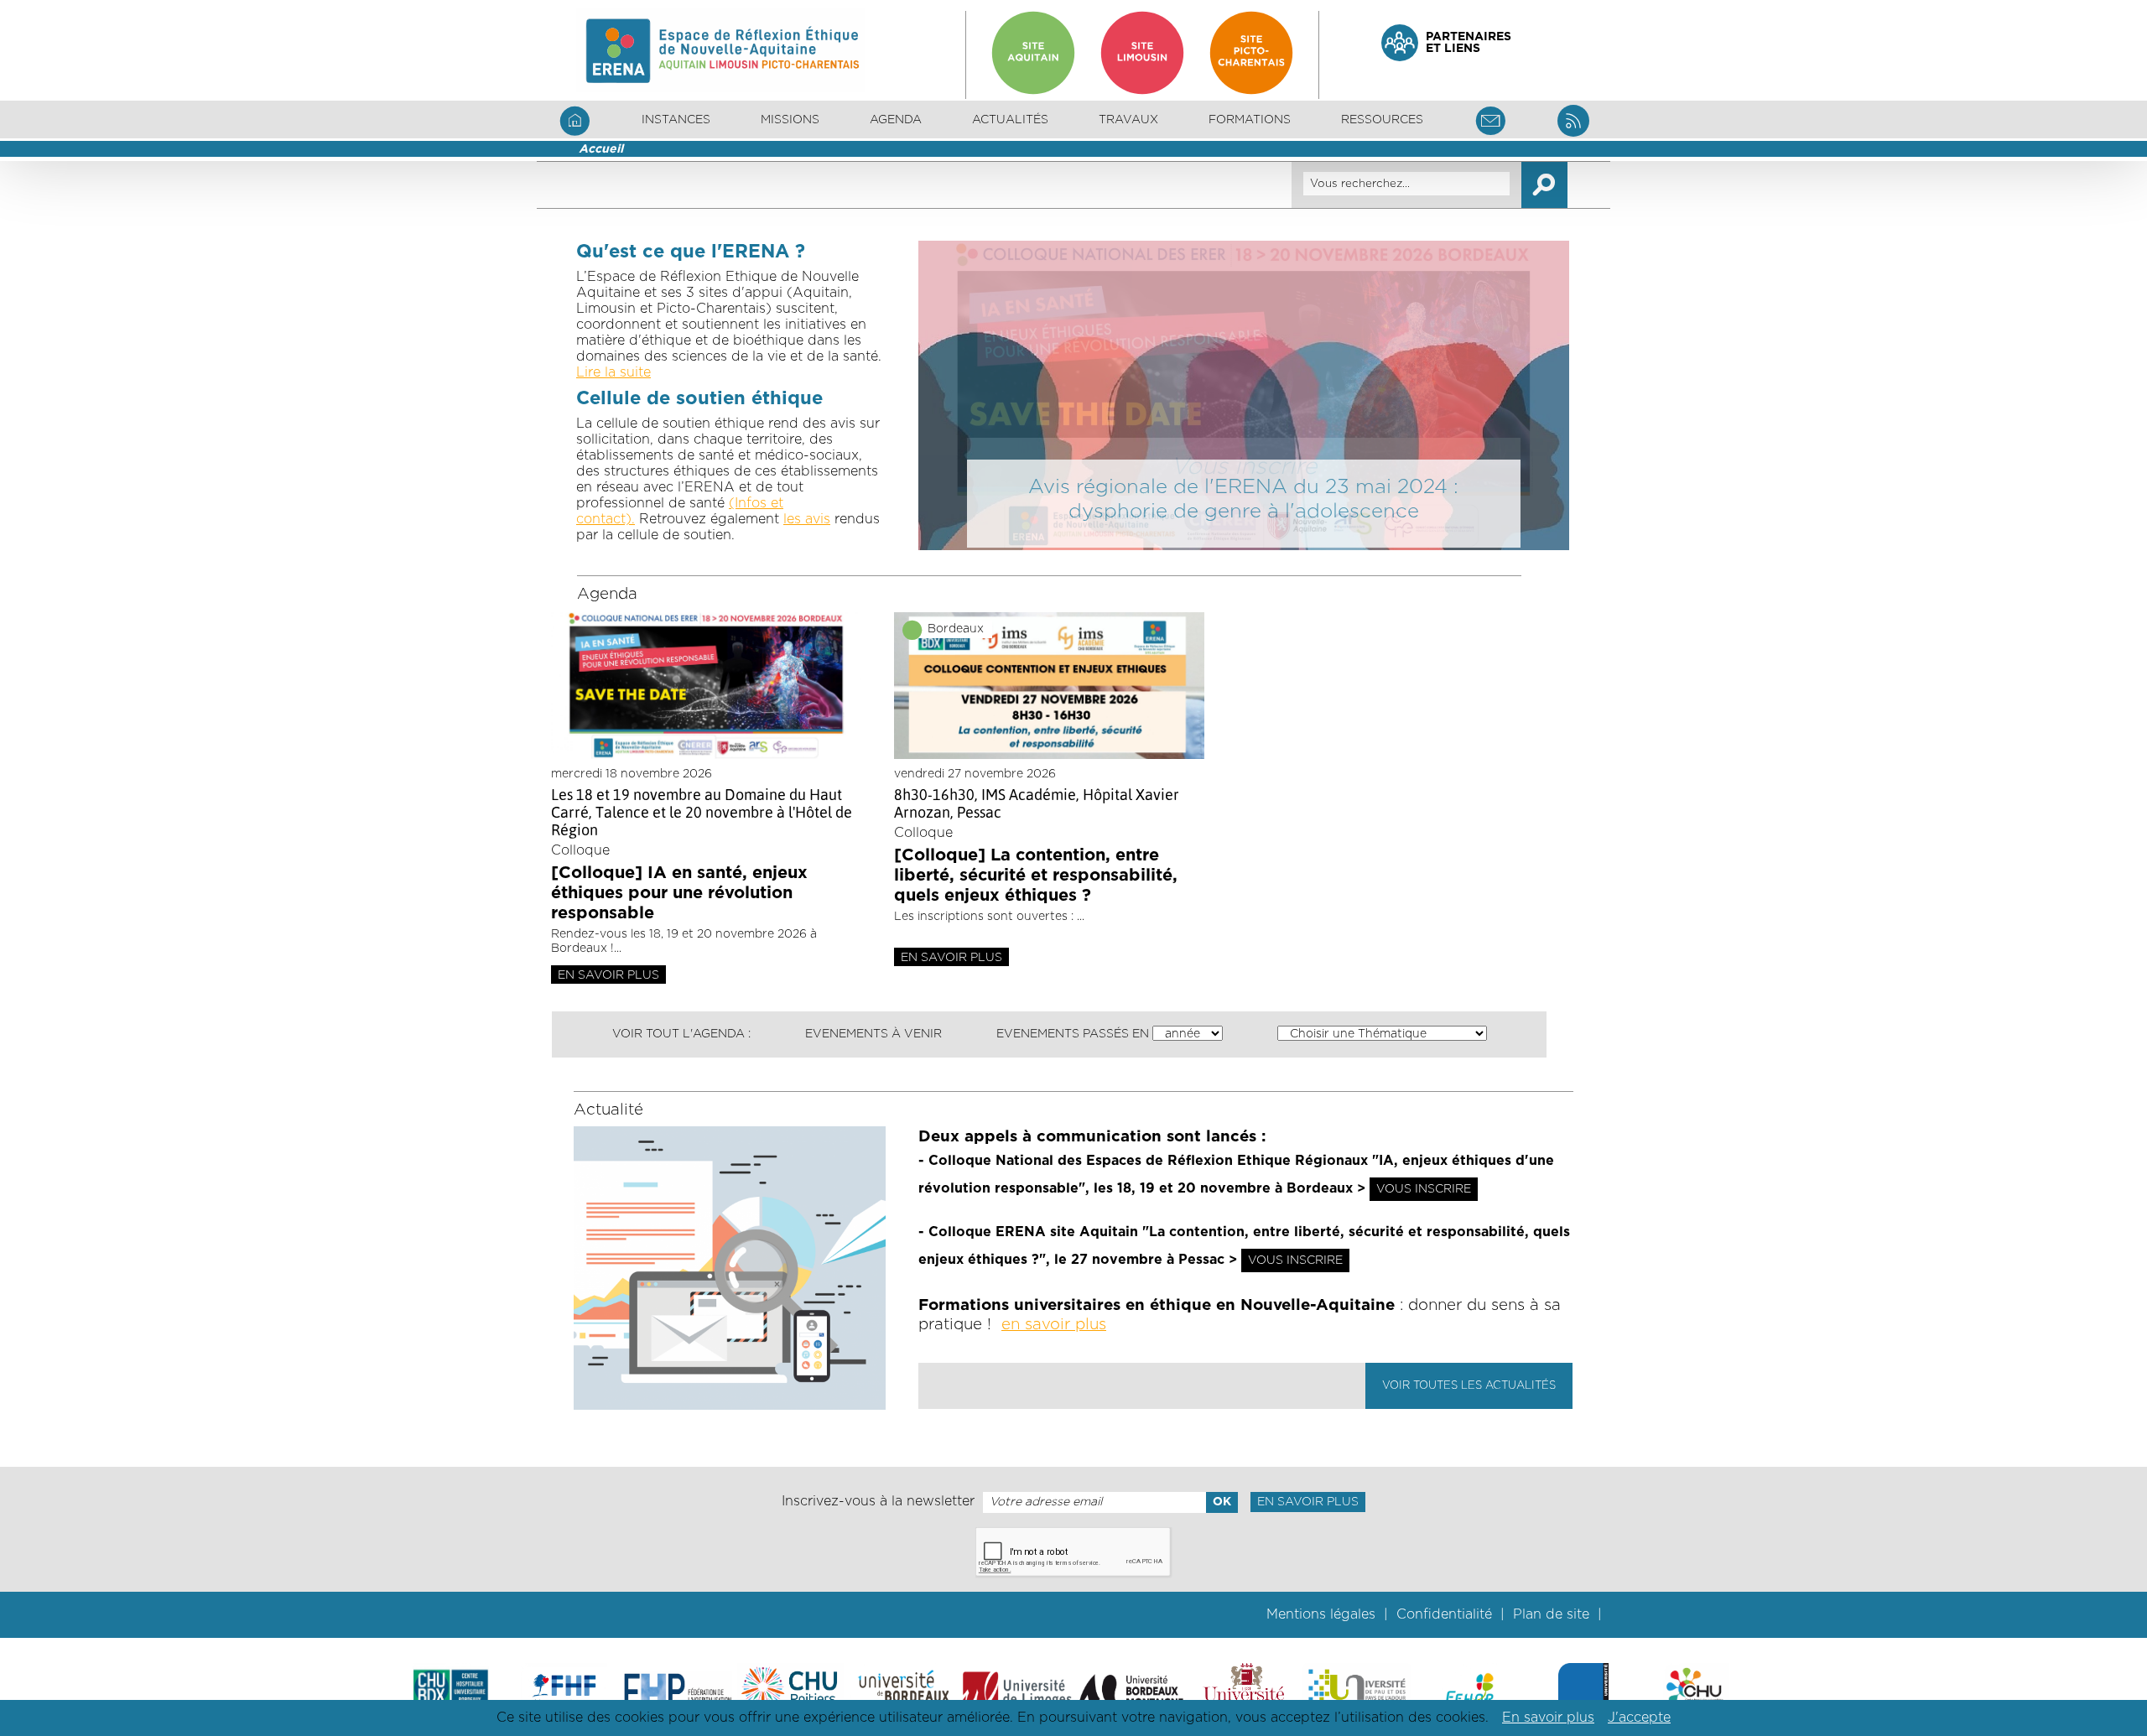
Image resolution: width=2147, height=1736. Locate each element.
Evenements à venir (873, 1034)
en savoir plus (1054, 1325)
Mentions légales (1321, 1614)
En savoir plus (608, 975)
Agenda (896, 120)
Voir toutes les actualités (1469, 1386)
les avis (807, 519)
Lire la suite (613, 372)
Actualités (1010, 120)
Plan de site (1551, 1614)
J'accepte (1639, 1718)
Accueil (601, 149)
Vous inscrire (1244, 467)
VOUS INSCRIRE (1424, 1189)
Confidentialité (1444, 1614)
